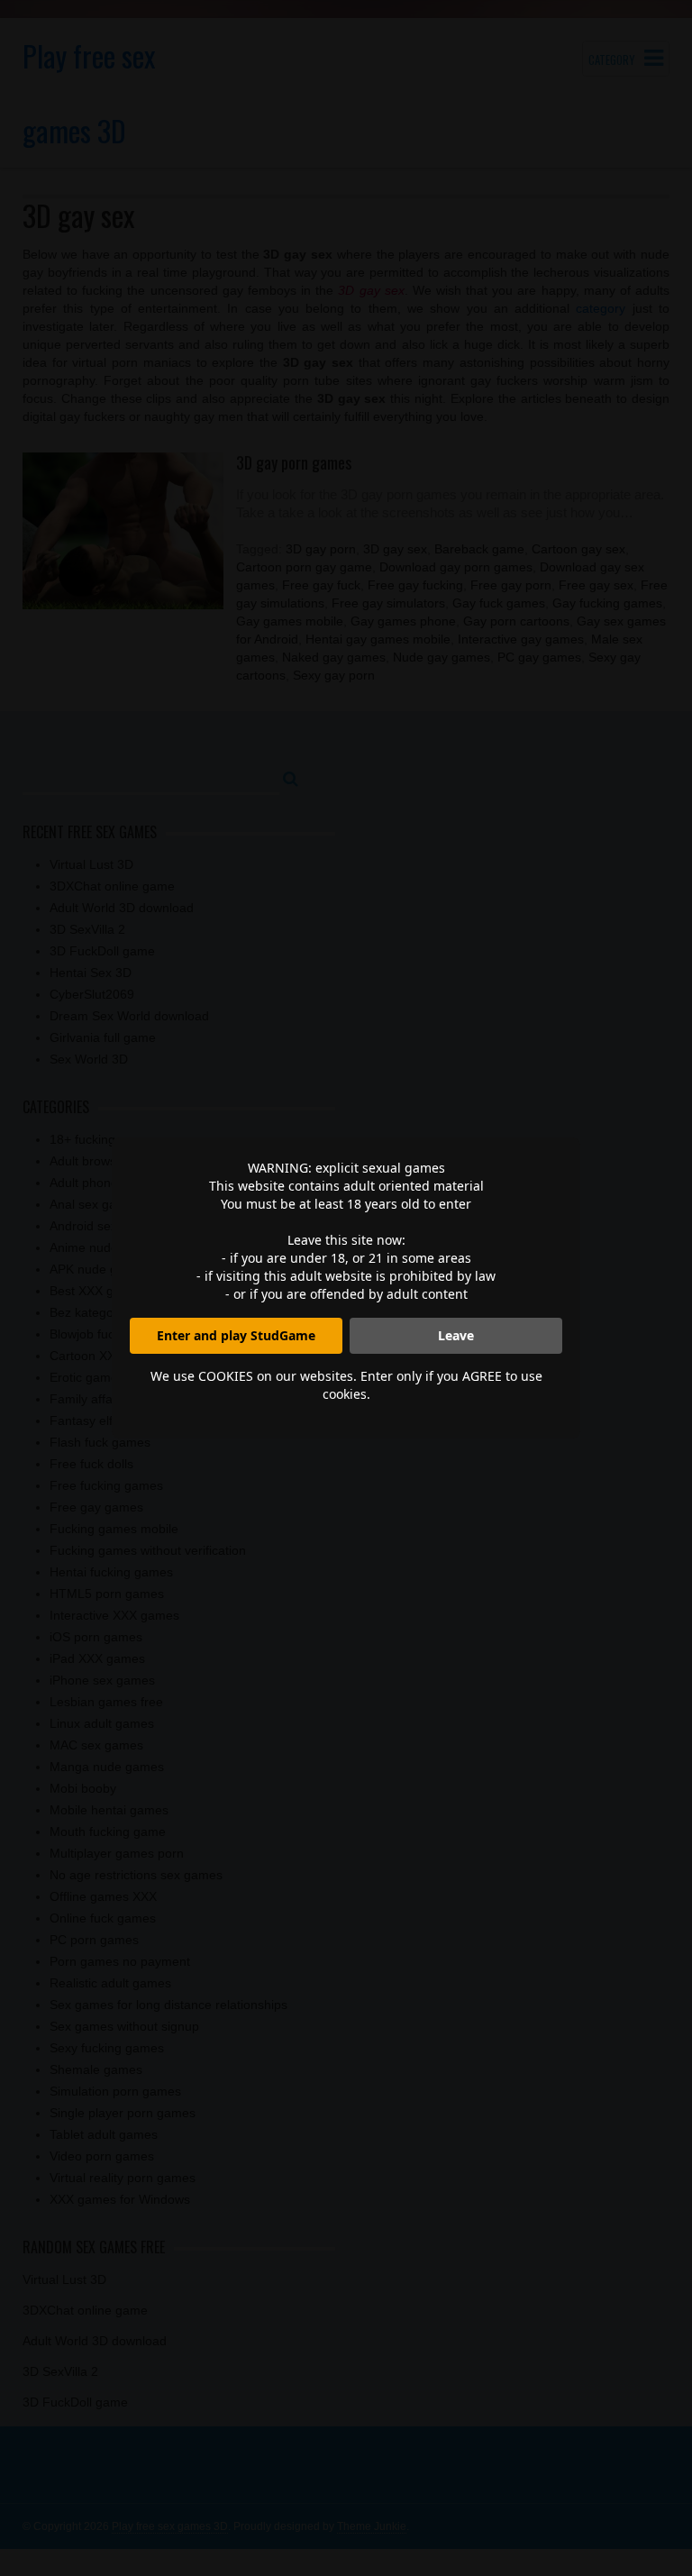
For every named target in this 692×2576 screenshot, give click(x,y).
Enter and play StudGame (236, 1335)
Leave (456, 1335)
